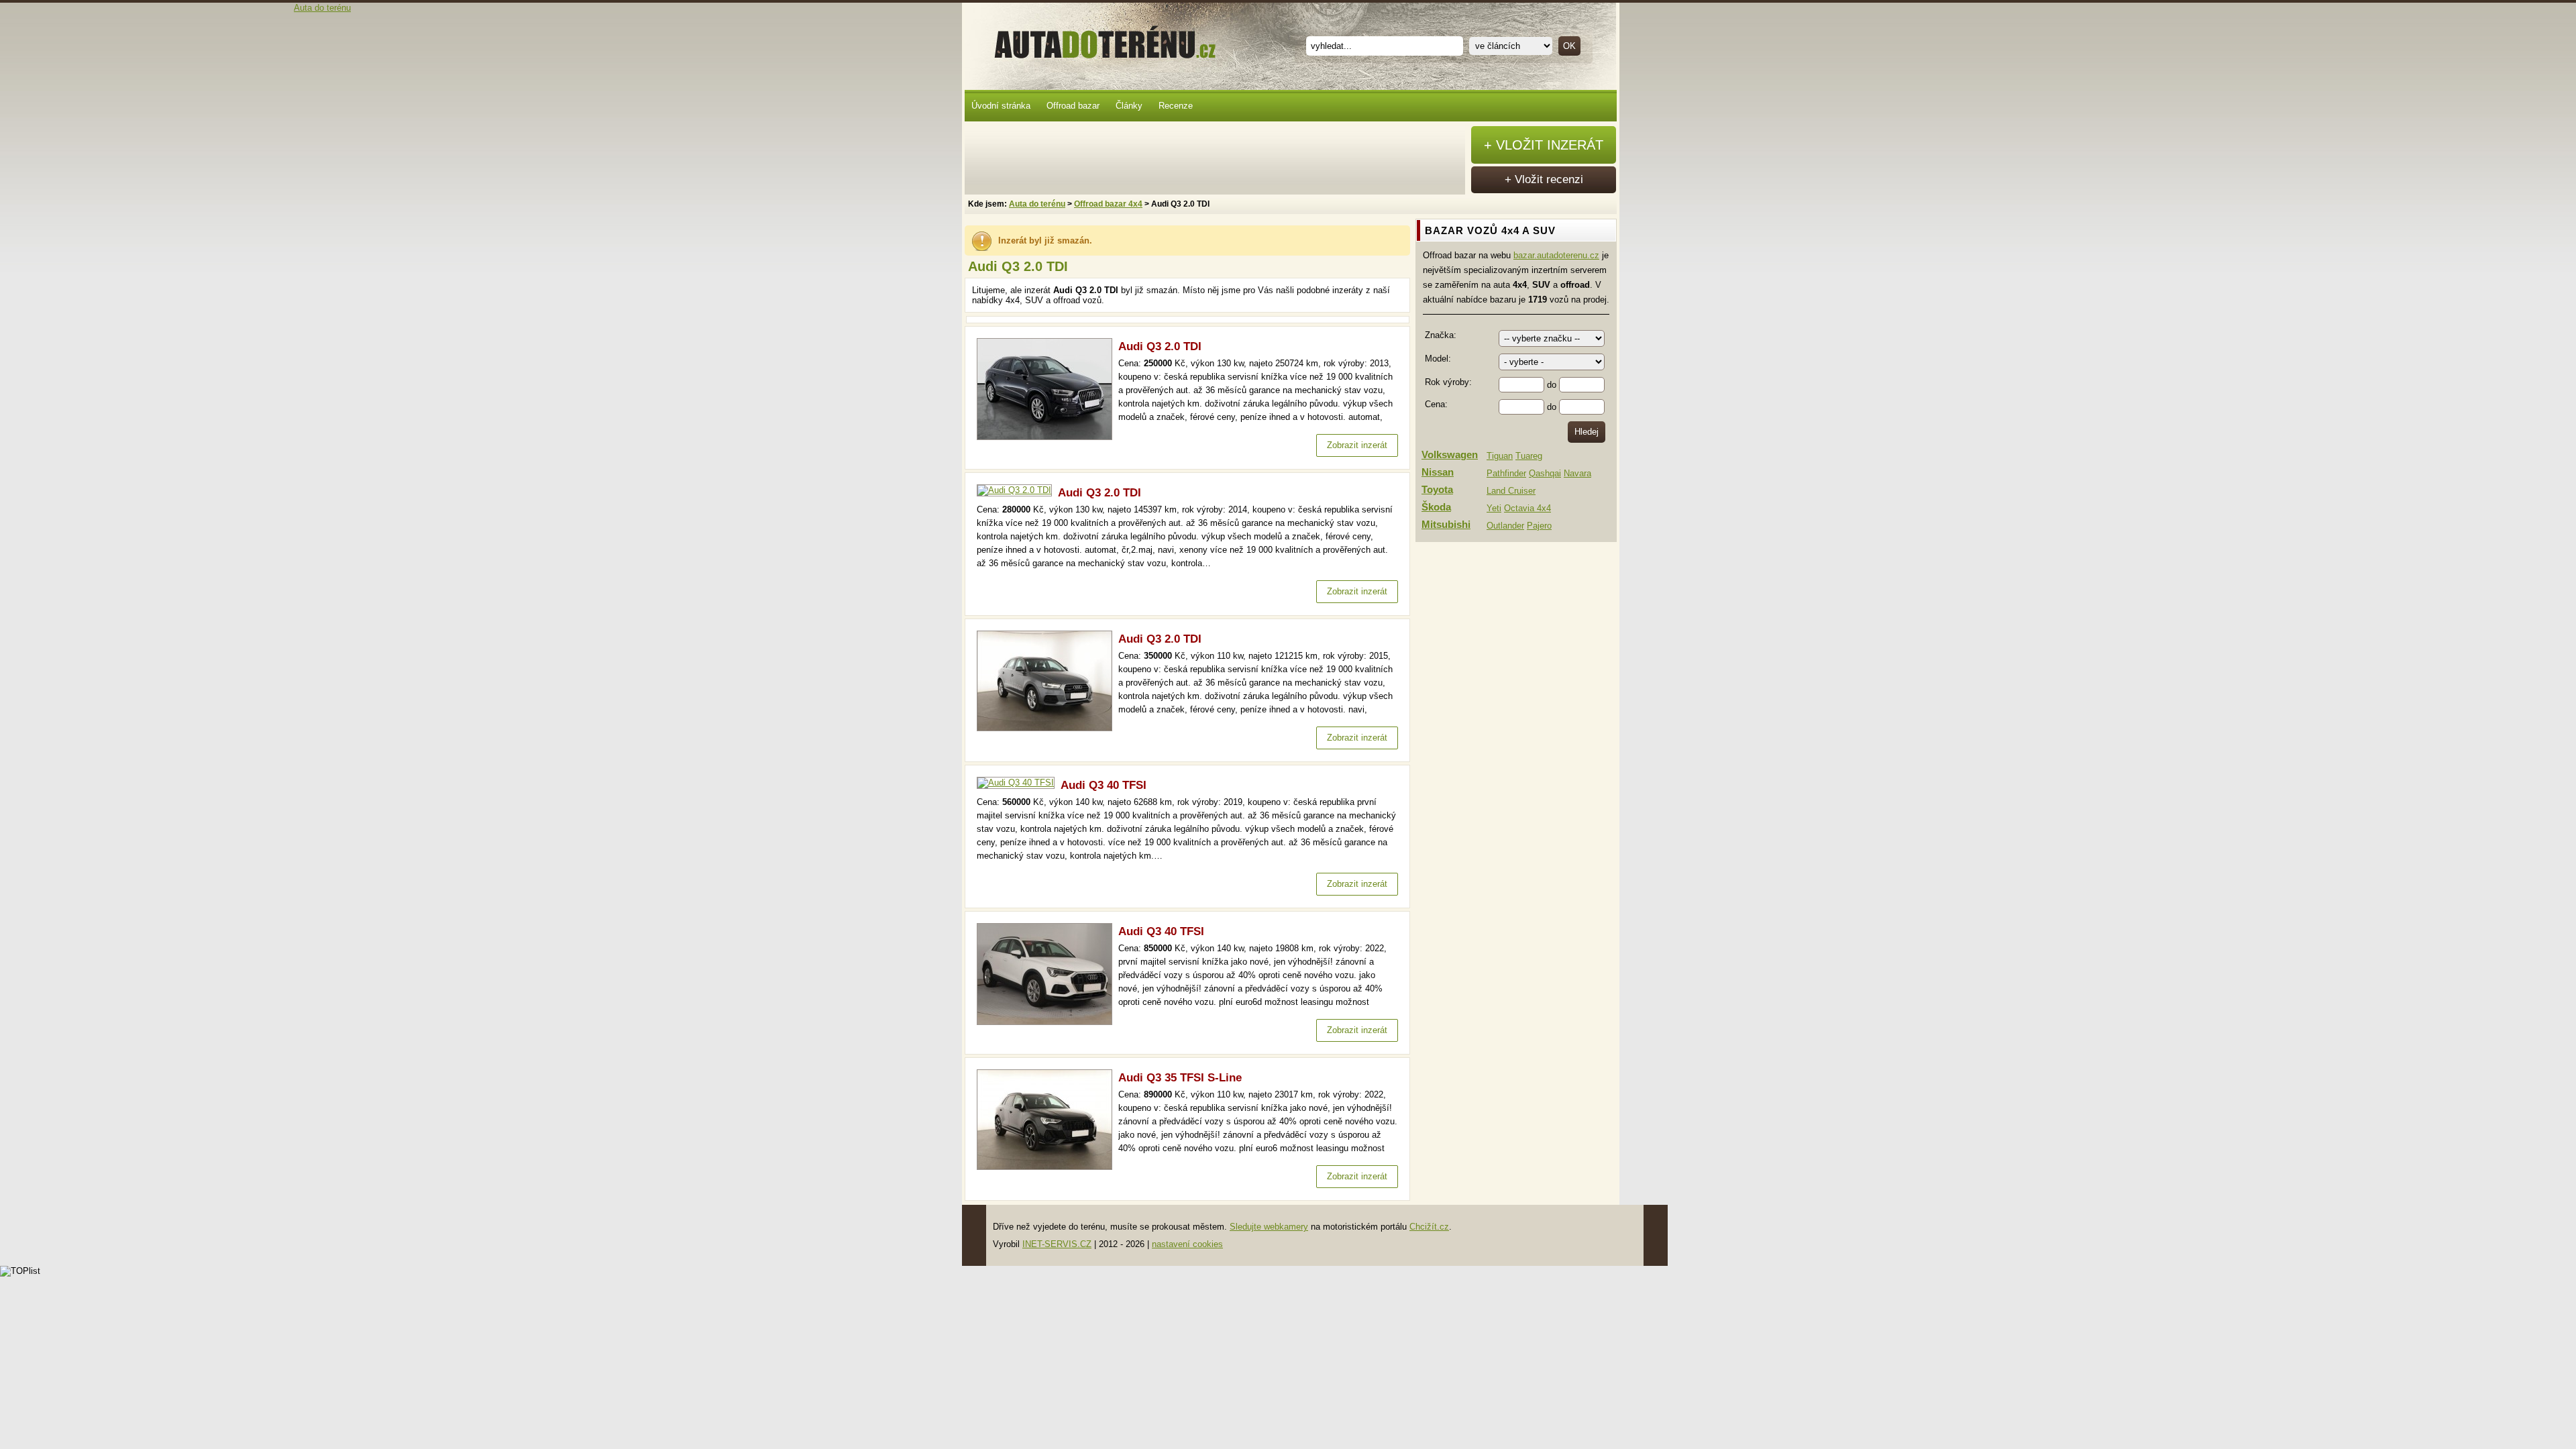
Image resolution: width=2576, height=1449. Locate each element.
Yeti (1494, 508)
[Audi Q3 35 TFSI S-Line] (1048, 1167)
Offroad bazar (1073, 106)
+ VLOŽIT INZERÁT (1544, 145)
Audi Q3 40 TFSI (1104, 785)
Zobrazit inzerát (1357, 445)
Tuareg (1529, 456)
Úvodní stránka (1001, 106)
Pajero (1539, 526)
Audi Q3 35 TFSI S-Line (1180, 1078)
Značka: (1441, 335)
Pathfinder (1506, 473)
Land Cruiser (1511, 491)
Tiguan (1500, 456)
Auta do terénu (1099, 40)
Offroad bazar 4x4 (1108, 204)
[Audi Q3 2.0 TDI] (1048, 437)
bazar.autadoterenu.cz (1556, 255)
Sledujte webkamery (1269, 1227)
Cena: (1436, 404)
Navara (1577, 473)
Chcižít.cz (1429, 1227)
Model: (1438, 359)
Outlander (1505, 526)
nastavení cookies (1187, 1244)
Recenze (1176, 106)
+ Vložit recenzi (1544, 179)
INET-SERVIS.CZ (1057, 1244)
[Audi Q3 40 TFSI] (1019, 783)
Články (1129, 106)
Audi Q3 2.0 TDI (1160, 346)
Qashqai (1545, 473)
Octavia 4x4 (1527, 508)
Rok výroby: (1448, 382)
